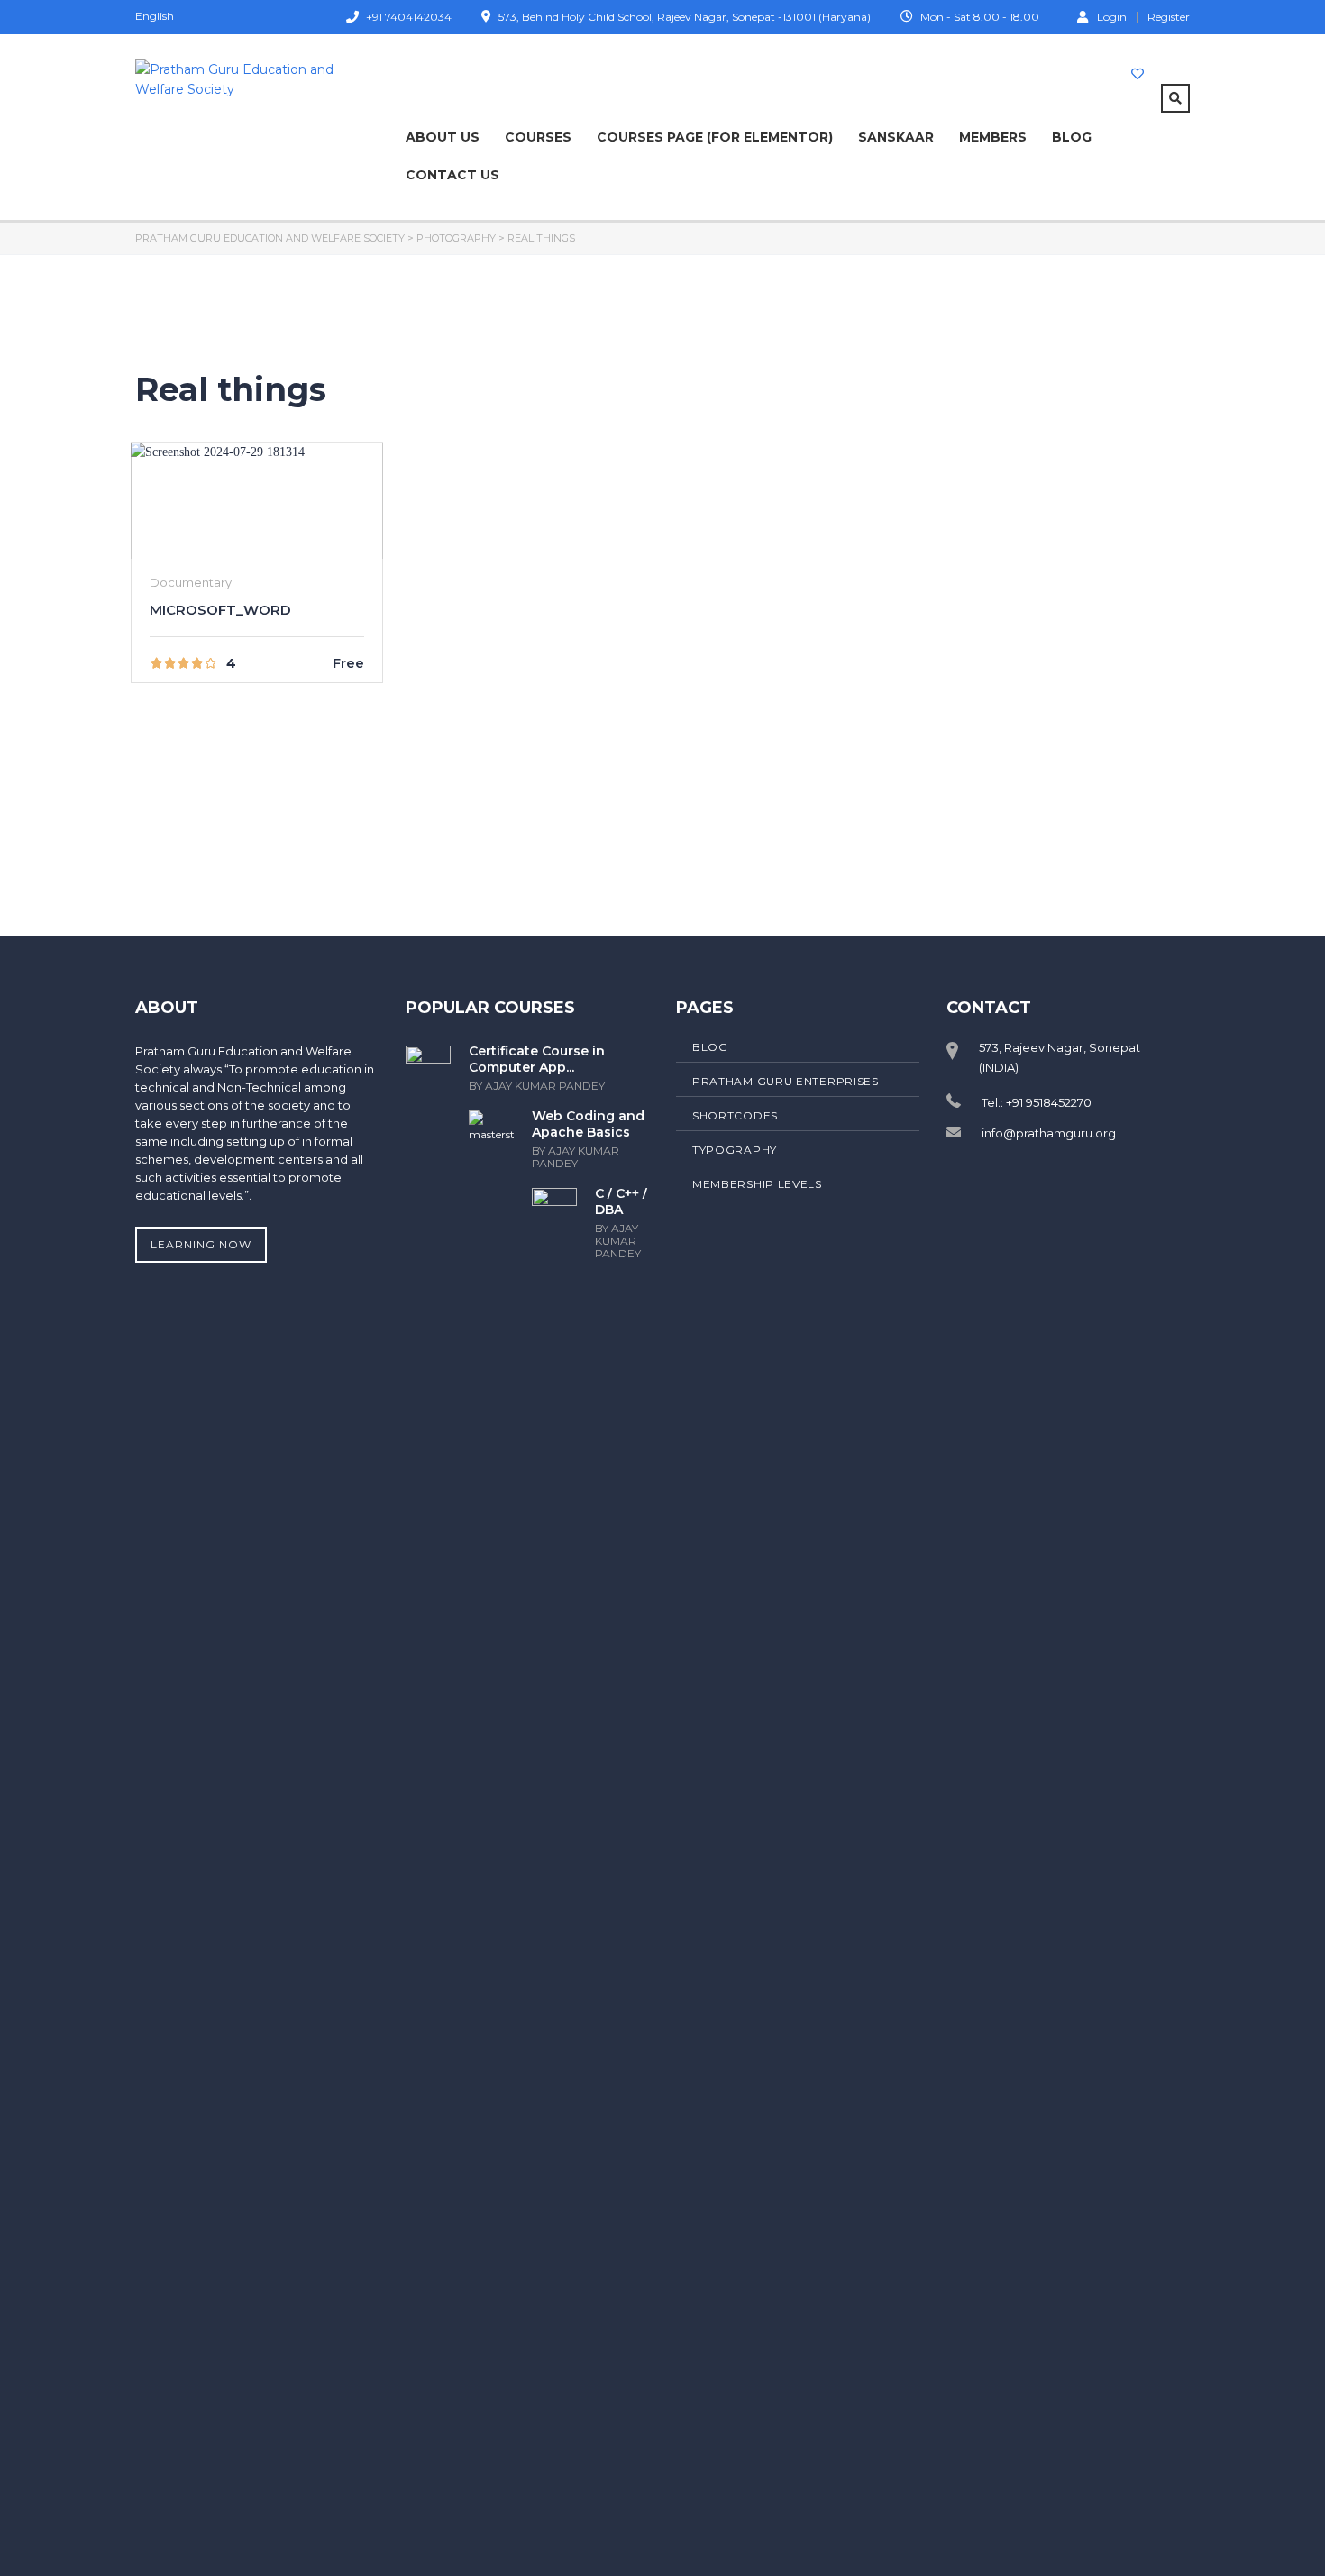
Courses (538, 137)
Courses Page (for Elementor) (715, 137)
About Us (443, 137)
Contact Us (452, 175)
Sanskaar (896, 137)
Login (1112, 16)
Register (1169, 17)
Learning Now (201, 1244)
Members (993, 137)
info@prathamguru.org (1049, 1133)
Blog (1072, 137)
